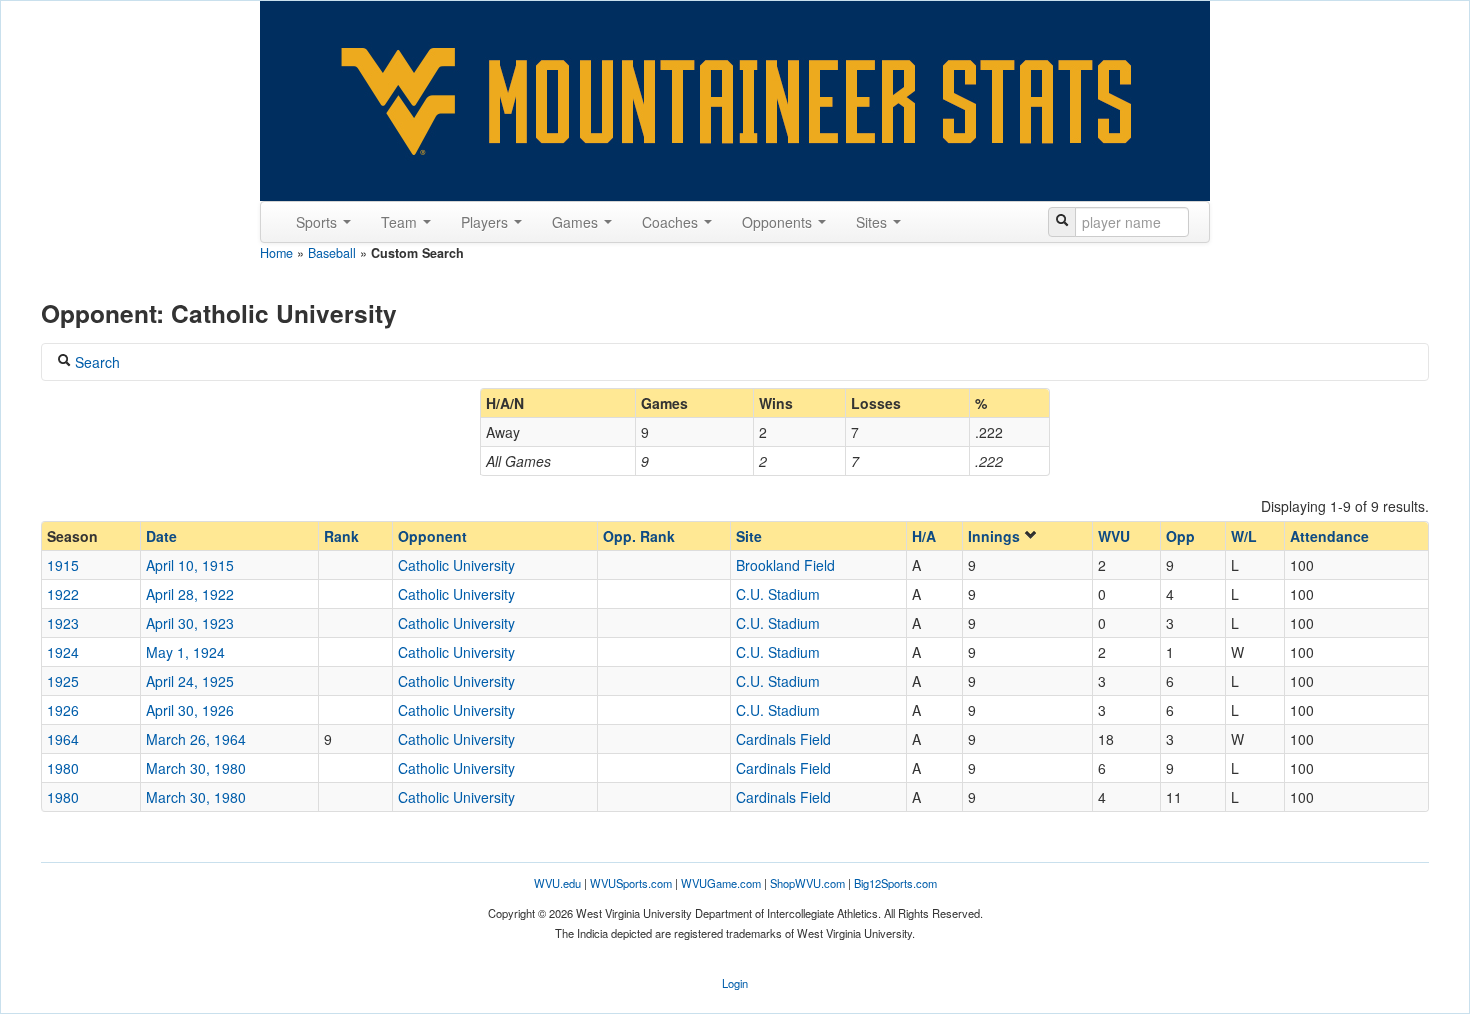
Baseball (332, 253)
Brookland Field (785, 565)
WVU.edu (557, 883)
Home (276, 253)
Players (486, 222)
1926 (63, 710)
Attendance (1329, 536)
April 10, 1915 (190, 565)
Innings (996, 536)
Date (161, 536)
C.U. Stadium (778, 594)
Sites (873, 222)
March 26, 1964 (196, 739)
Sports (318, 222)
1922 (63, 594)
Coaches (672, 222)
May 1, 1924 (185, 652)
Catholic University (456, 565)
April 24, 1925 (190, 681)
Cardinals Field (783, 739)
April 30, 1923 (190, 623)
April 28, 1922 (190, 594)
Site (749, 536)
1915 (63, 565)
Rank (341, 536)
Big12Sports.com (895, 883)
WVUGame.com (721, 883)
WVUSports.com (631, 883)
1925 (63, 681)
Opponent (432, 536)
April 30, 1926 (190, 710)
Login (735, 983)
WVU (1114, 536)
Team (401, 222)
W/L (1244, 536)
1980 (63, 768)
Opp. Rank (639, 536)
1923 (63, 623)
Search (95, 362)
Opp (1180, 536)
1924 (63, 652)
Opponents (779, 222)
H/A (924, 536)
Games (577, 222)
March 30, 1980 (196, 768)
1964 (63, 739)
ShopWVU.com (807, 883)
